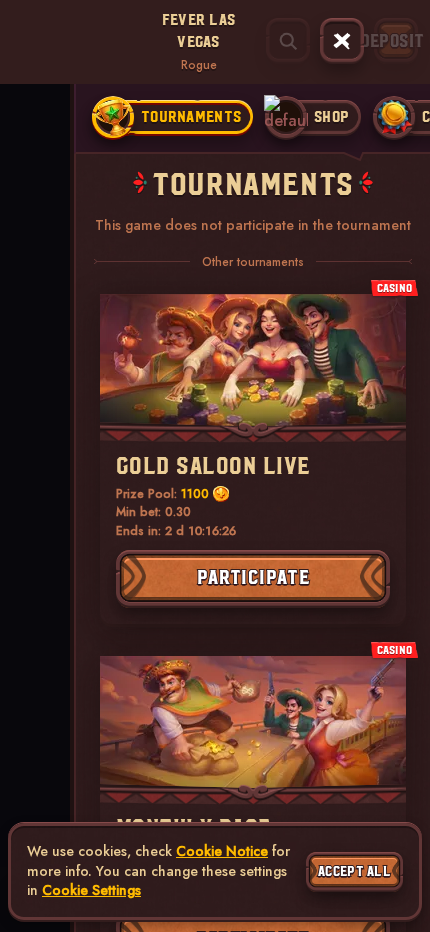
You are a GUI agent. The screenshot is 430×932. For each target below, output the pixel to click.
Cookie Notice (222, 851)
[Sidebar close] (342, 41)
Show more (30, 185)
